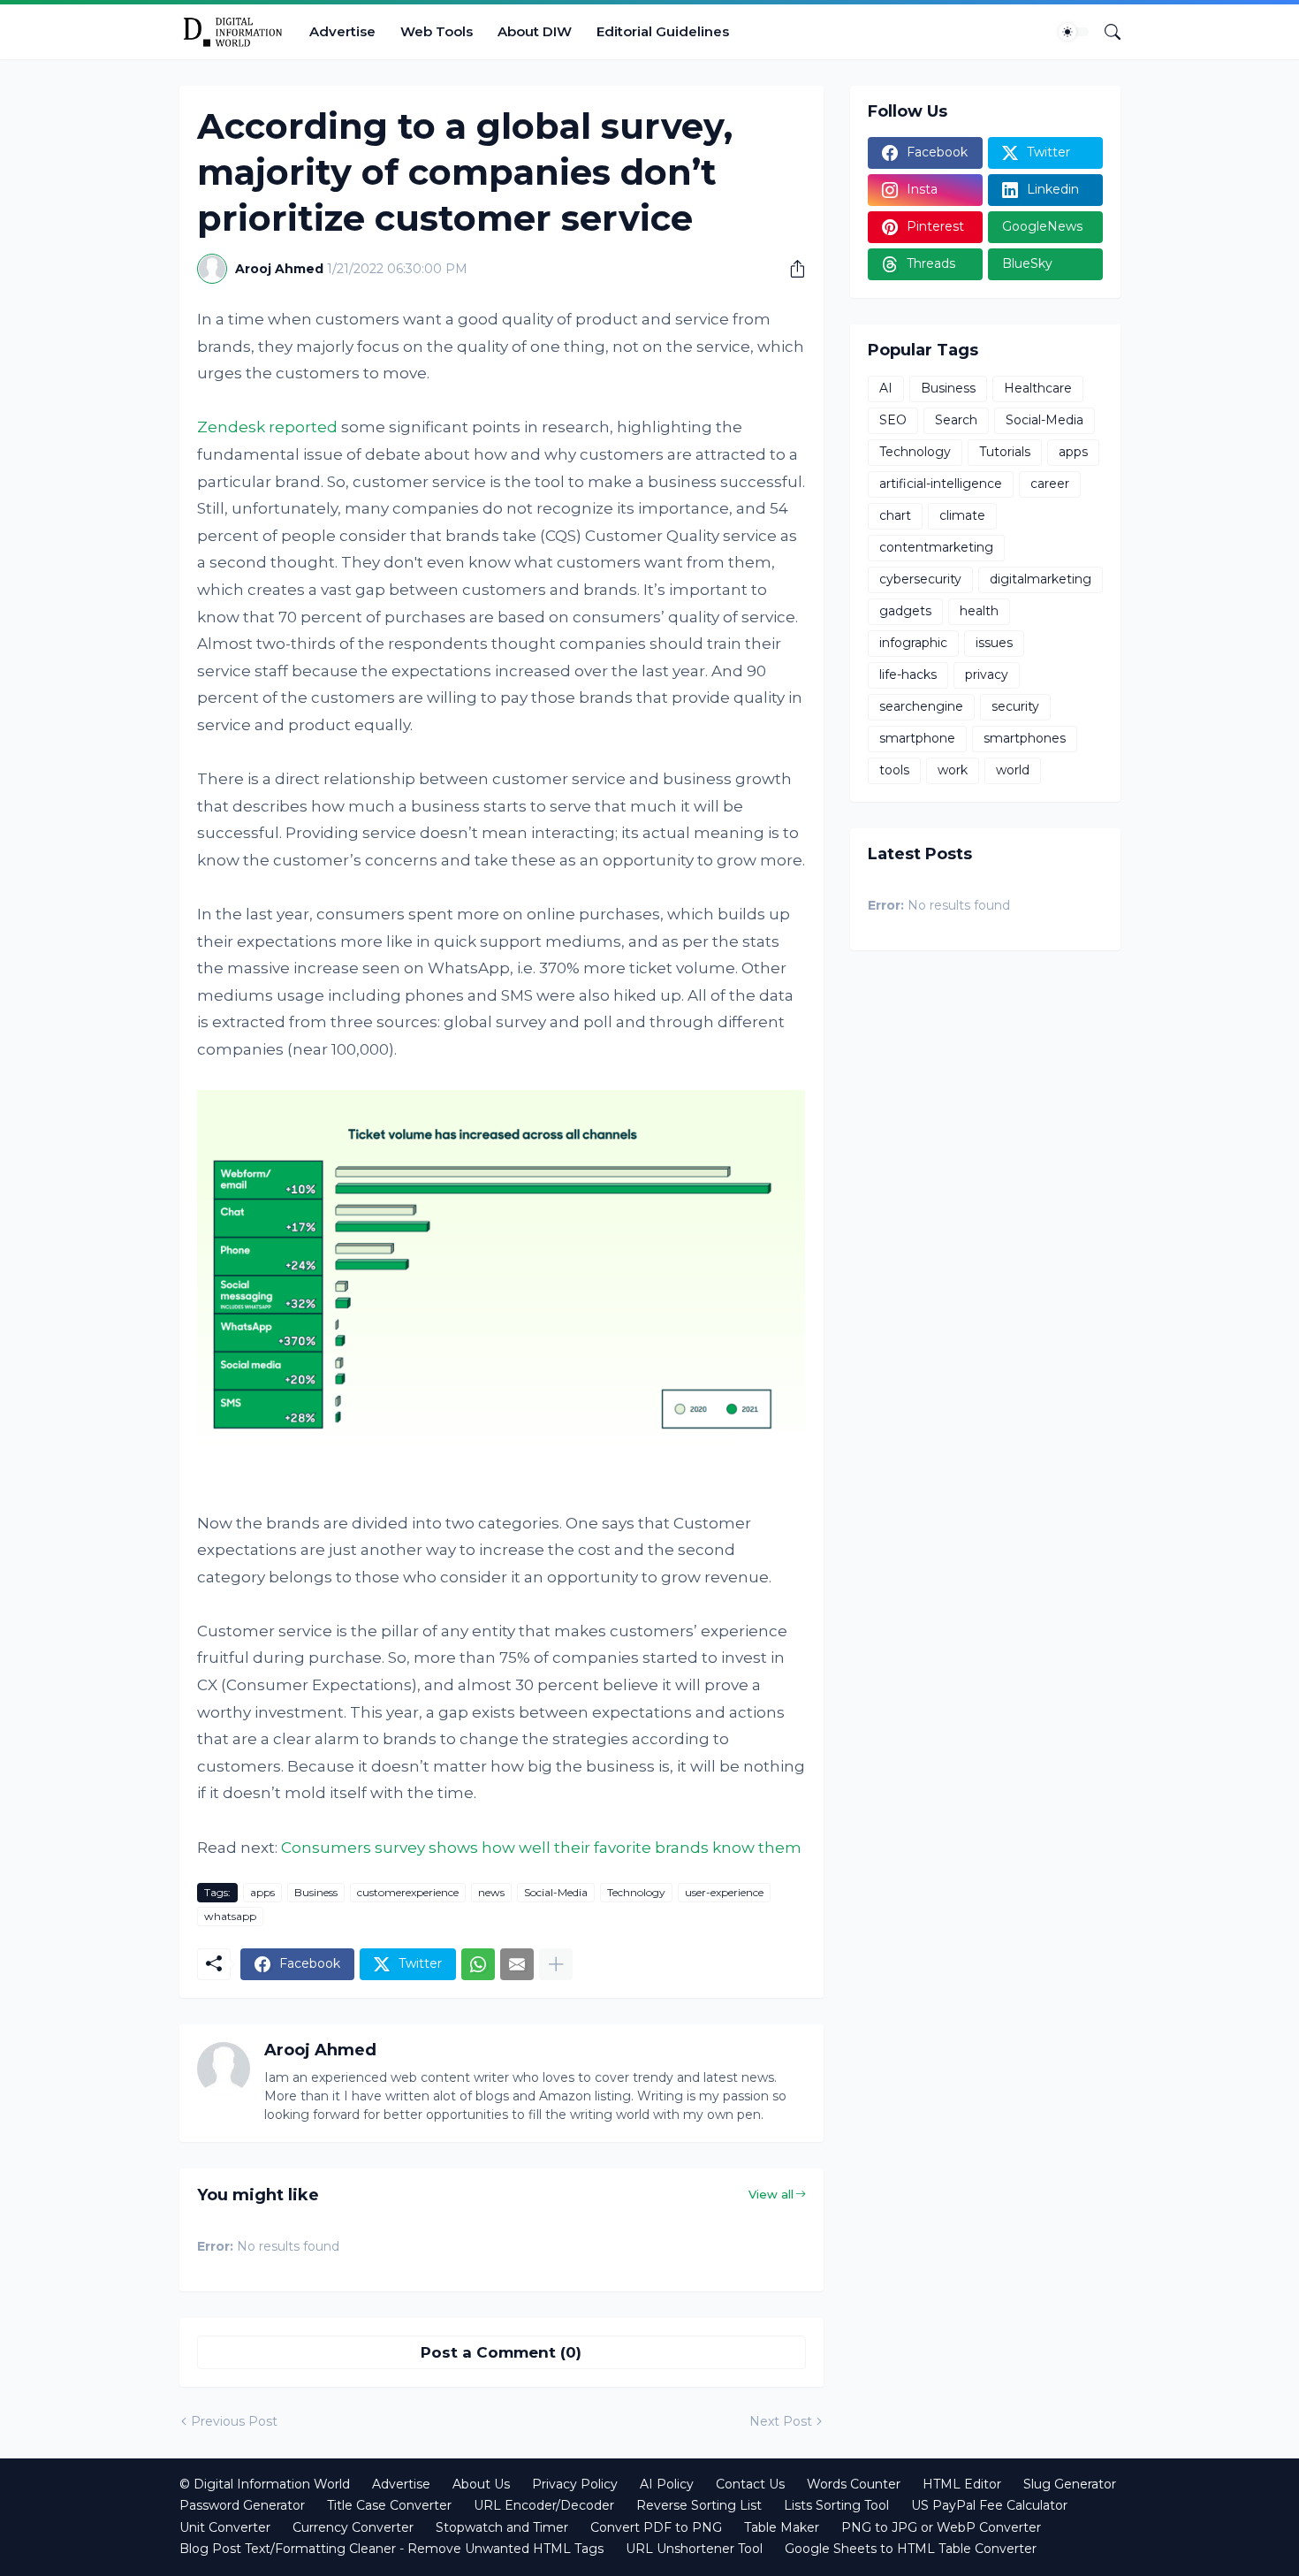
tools (894, 770)
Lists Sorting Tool (836, 2505)
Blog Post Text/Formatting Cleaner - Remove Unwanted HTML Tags (391, 2549)
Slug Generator (1070, 2484)
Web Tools (437, 31)
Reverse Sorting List (699, 2505)
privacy (987, 674)
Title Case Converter (389, 2505)
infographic (913, 643)
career (1050, 484)
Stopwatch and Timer (502, 2527)
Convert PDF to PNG (656, 2527)
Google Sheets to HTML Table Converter (911, 2549)
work (953, 770)
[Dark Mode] (1074, 32)
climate (962, 515)
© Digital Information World (265, 2484)
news (491, 1892)
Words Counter (854, 2484)
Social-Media (556, 1892)
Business (316, 1892)
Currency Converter (353, 2527)
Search (956, 420)
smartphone (917, 738)
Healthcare (1038, 388)
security (1015, 706)
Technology (636, 1892)
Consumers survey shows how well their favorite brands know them (541, 1848)
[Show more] (556, 1964)
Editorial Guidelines (663, 31)
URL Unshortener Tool (694, 2549)
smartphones (1025, 738)
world (1013, 770)
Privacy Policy (575, 2484)
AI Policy (667, 2484)
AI (886, 388)
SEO (893, 420)
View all (771, 2194)
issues (994, 643)
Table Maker (782, 2527)
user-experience (724, 1892)
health (979, 611)
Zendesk (231, 427)
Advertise (342, 31)
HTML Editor (962, 2484)
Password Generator (242, 2505)
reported (303, 427)
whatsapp (230, 1916)
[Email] (517, 1964)
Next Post (781, 2421)
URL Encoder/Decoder (544, 2505)
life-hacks (908, 674)
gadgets (905, 611)
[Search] (1105, 32)
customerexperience (408, 1892)
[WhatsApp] (478, 1964)
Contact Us (750, 2484)
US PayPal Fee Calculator (989, 2505)
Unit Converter (225, 2527)
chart (895, 515)
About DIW (535, 31)
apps (262, 1892)
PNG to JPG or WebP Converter (941, 2527)
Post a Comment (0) (501, 2352)
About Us (481, 2484)
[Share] (791, 269)
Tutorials (1005, 452)
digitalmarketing (1041, 579)
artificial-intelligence (941, 484)
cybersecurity (920, 579)
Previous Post (234, 2421)
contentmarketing (936, 547)
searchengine (921, 706)
